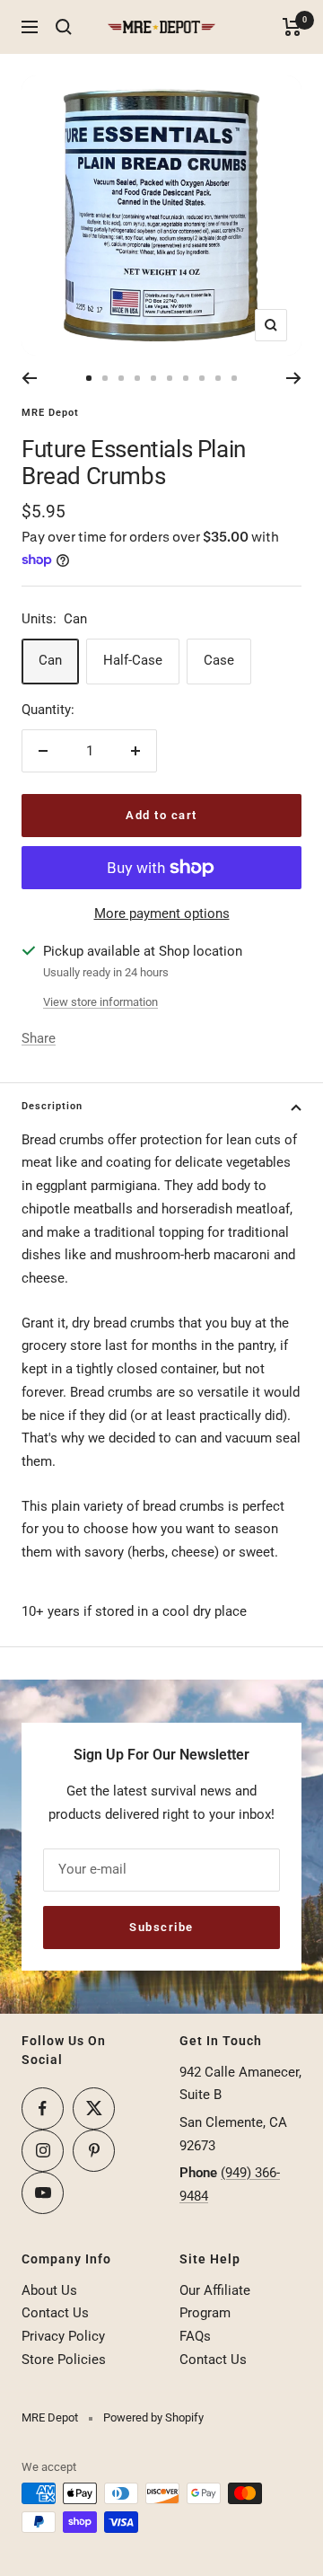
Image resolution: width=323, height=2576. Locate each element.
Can (50, 660)
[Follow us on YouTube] (43, 2193)
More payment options (162, 913)
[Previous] (29, 378)
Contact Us (55, 2313)
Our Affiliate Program (215, 2302)
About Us (49, 2290)
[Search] (64, 27)
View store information (100, 1002)
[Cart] (292, 27)
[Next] (294, 378)
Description (52, 1106)
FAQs (195, 2336)
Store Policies (64, 2360)
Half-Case (133, 660)
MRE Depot (50, 413)
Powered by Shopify (153, 2417)
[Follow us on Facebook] (43, 2108)
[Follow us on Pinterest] (94, 2151)
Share (39, 1038)
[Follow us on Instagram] (43, 2151)
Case (219, 660)
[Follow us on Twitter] (94, 2108)
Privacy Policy (63, 2336)
